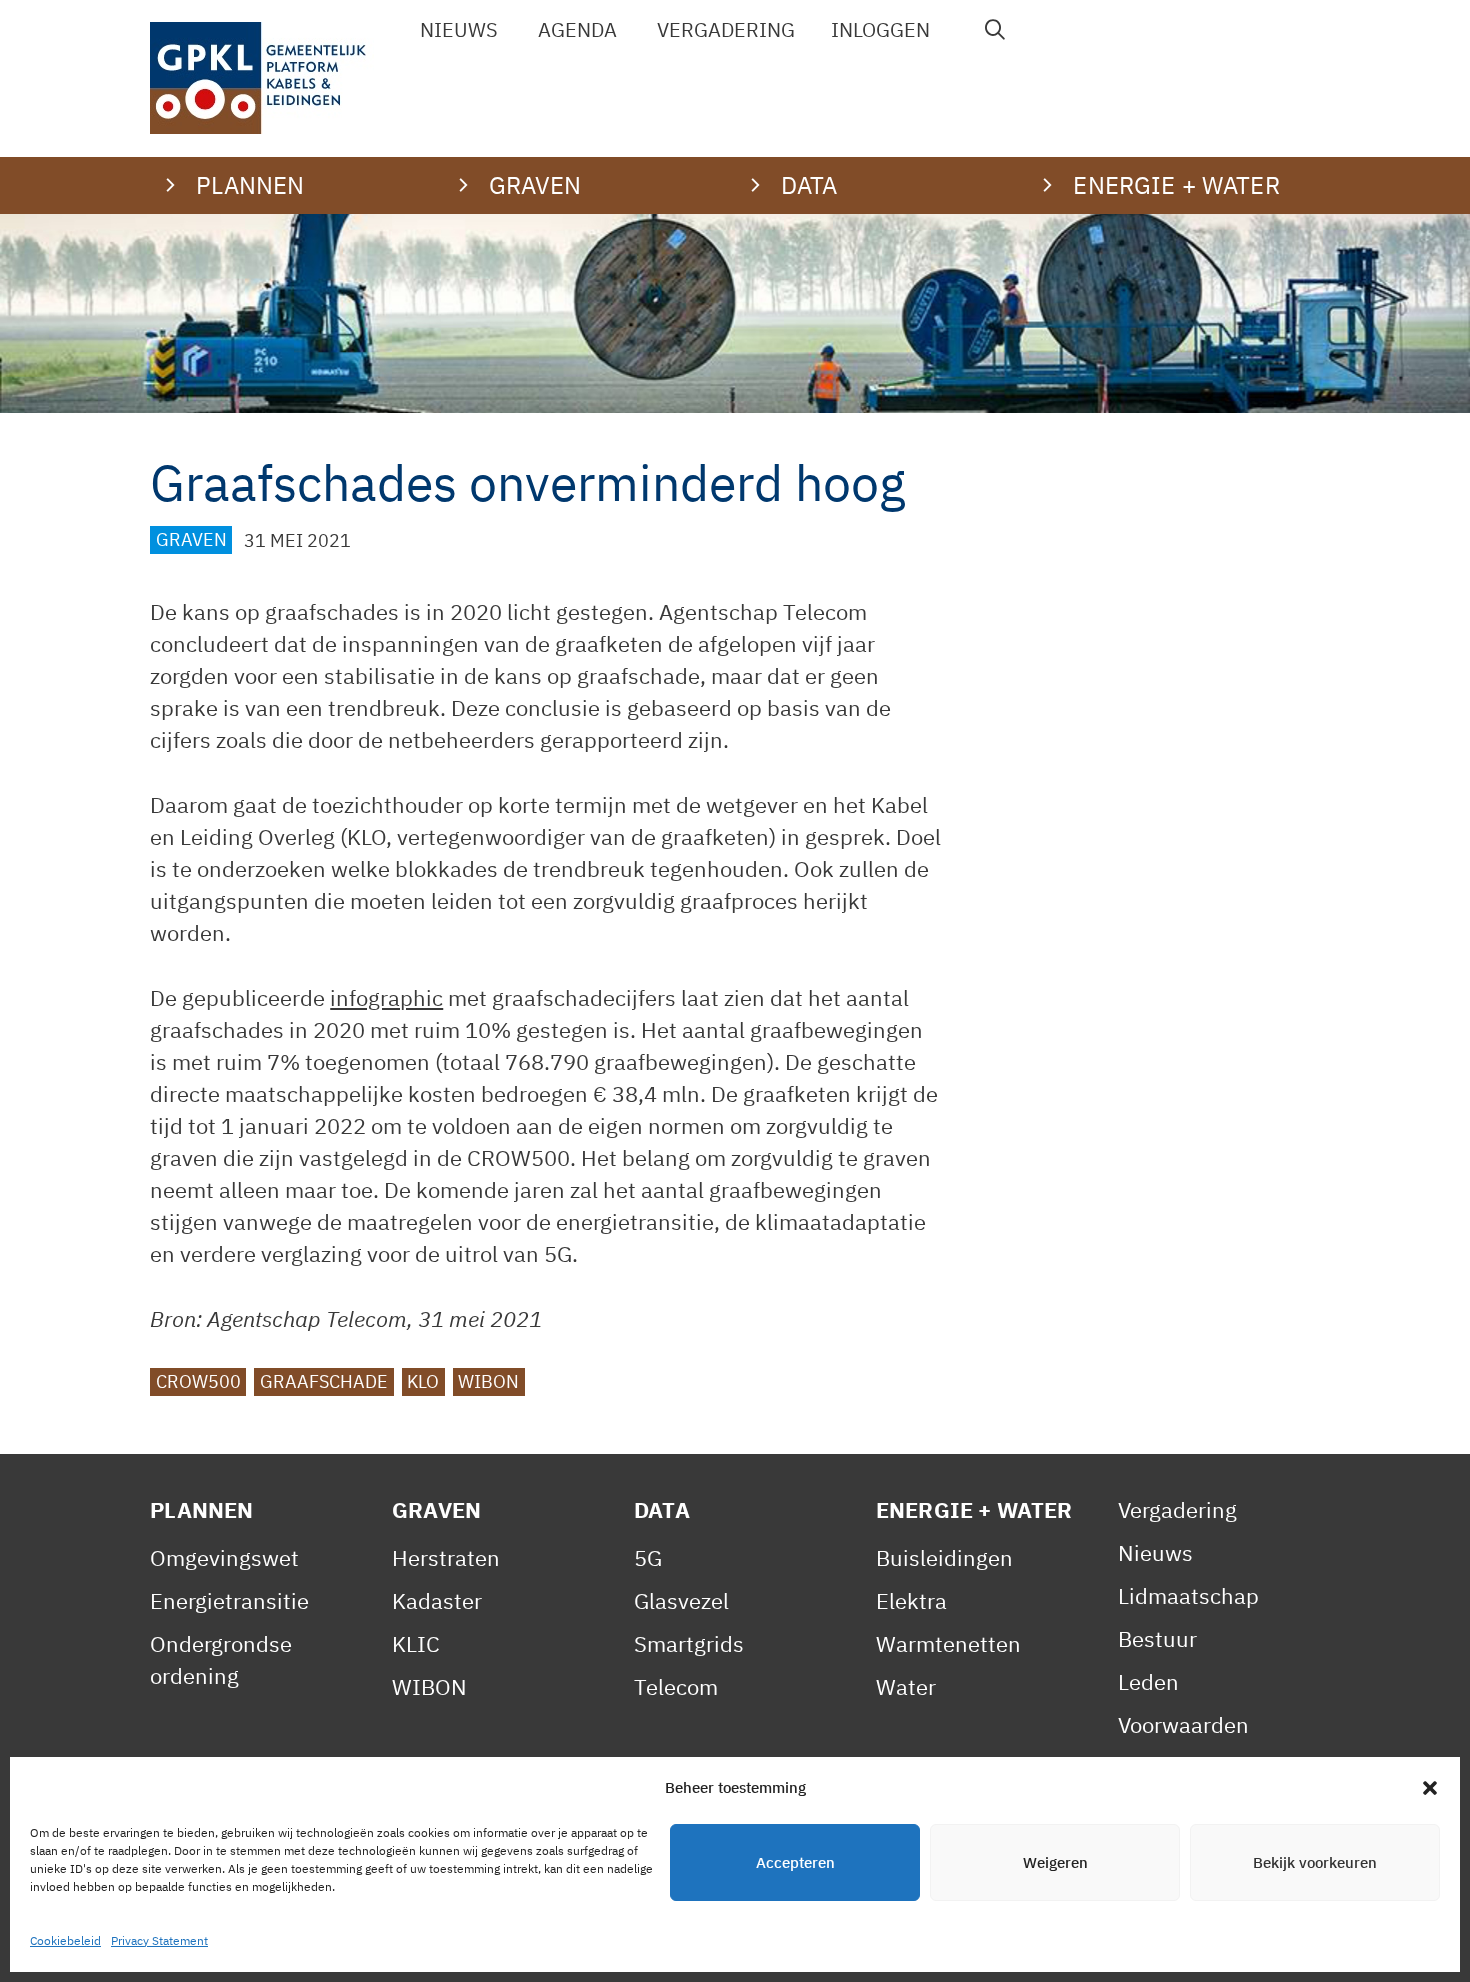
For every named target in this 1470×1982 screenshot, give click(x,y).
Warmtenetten (948, 1643)
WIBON (488, 1382)
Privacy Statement (159, 1940)
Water (906, 1686)
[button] (1430, 1788)
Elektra (911, 1600)
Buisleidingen (944, 1557)
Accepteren (795, 1862)
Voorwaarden (1183, 1724)
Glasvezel (681, 1600)
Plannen (201, 1509)
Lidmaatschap (1188, 1595)
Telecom (676, 1686)
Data (662, 1509)
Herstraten (446, 1557)
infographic (386, 997)
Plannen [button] (250, 185)
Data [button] (809, 185)
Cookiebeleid (65, 1940)
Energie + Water (974, 1509)
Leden (1148, 1681)
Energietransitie (229, 1600)
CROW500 (198, 1382)
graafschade (324, 1382)
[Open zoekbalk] (995, 30)
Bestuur (1157, 1638)
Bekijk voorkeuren (1315, 1862)
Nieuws (459, 29)
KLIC (416, 1643)
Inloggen (880, 29)
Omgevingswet (224, 1557)
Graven (191, 540)
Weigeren (1055, 1862)
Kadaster (437, 1600)
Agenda (577, 29)
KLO (423, 1382)
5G (648, 1557)
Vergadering (726, 29)
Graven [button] (535, 185)
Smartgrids (689, 1643)
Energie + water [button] (1176, 185)
